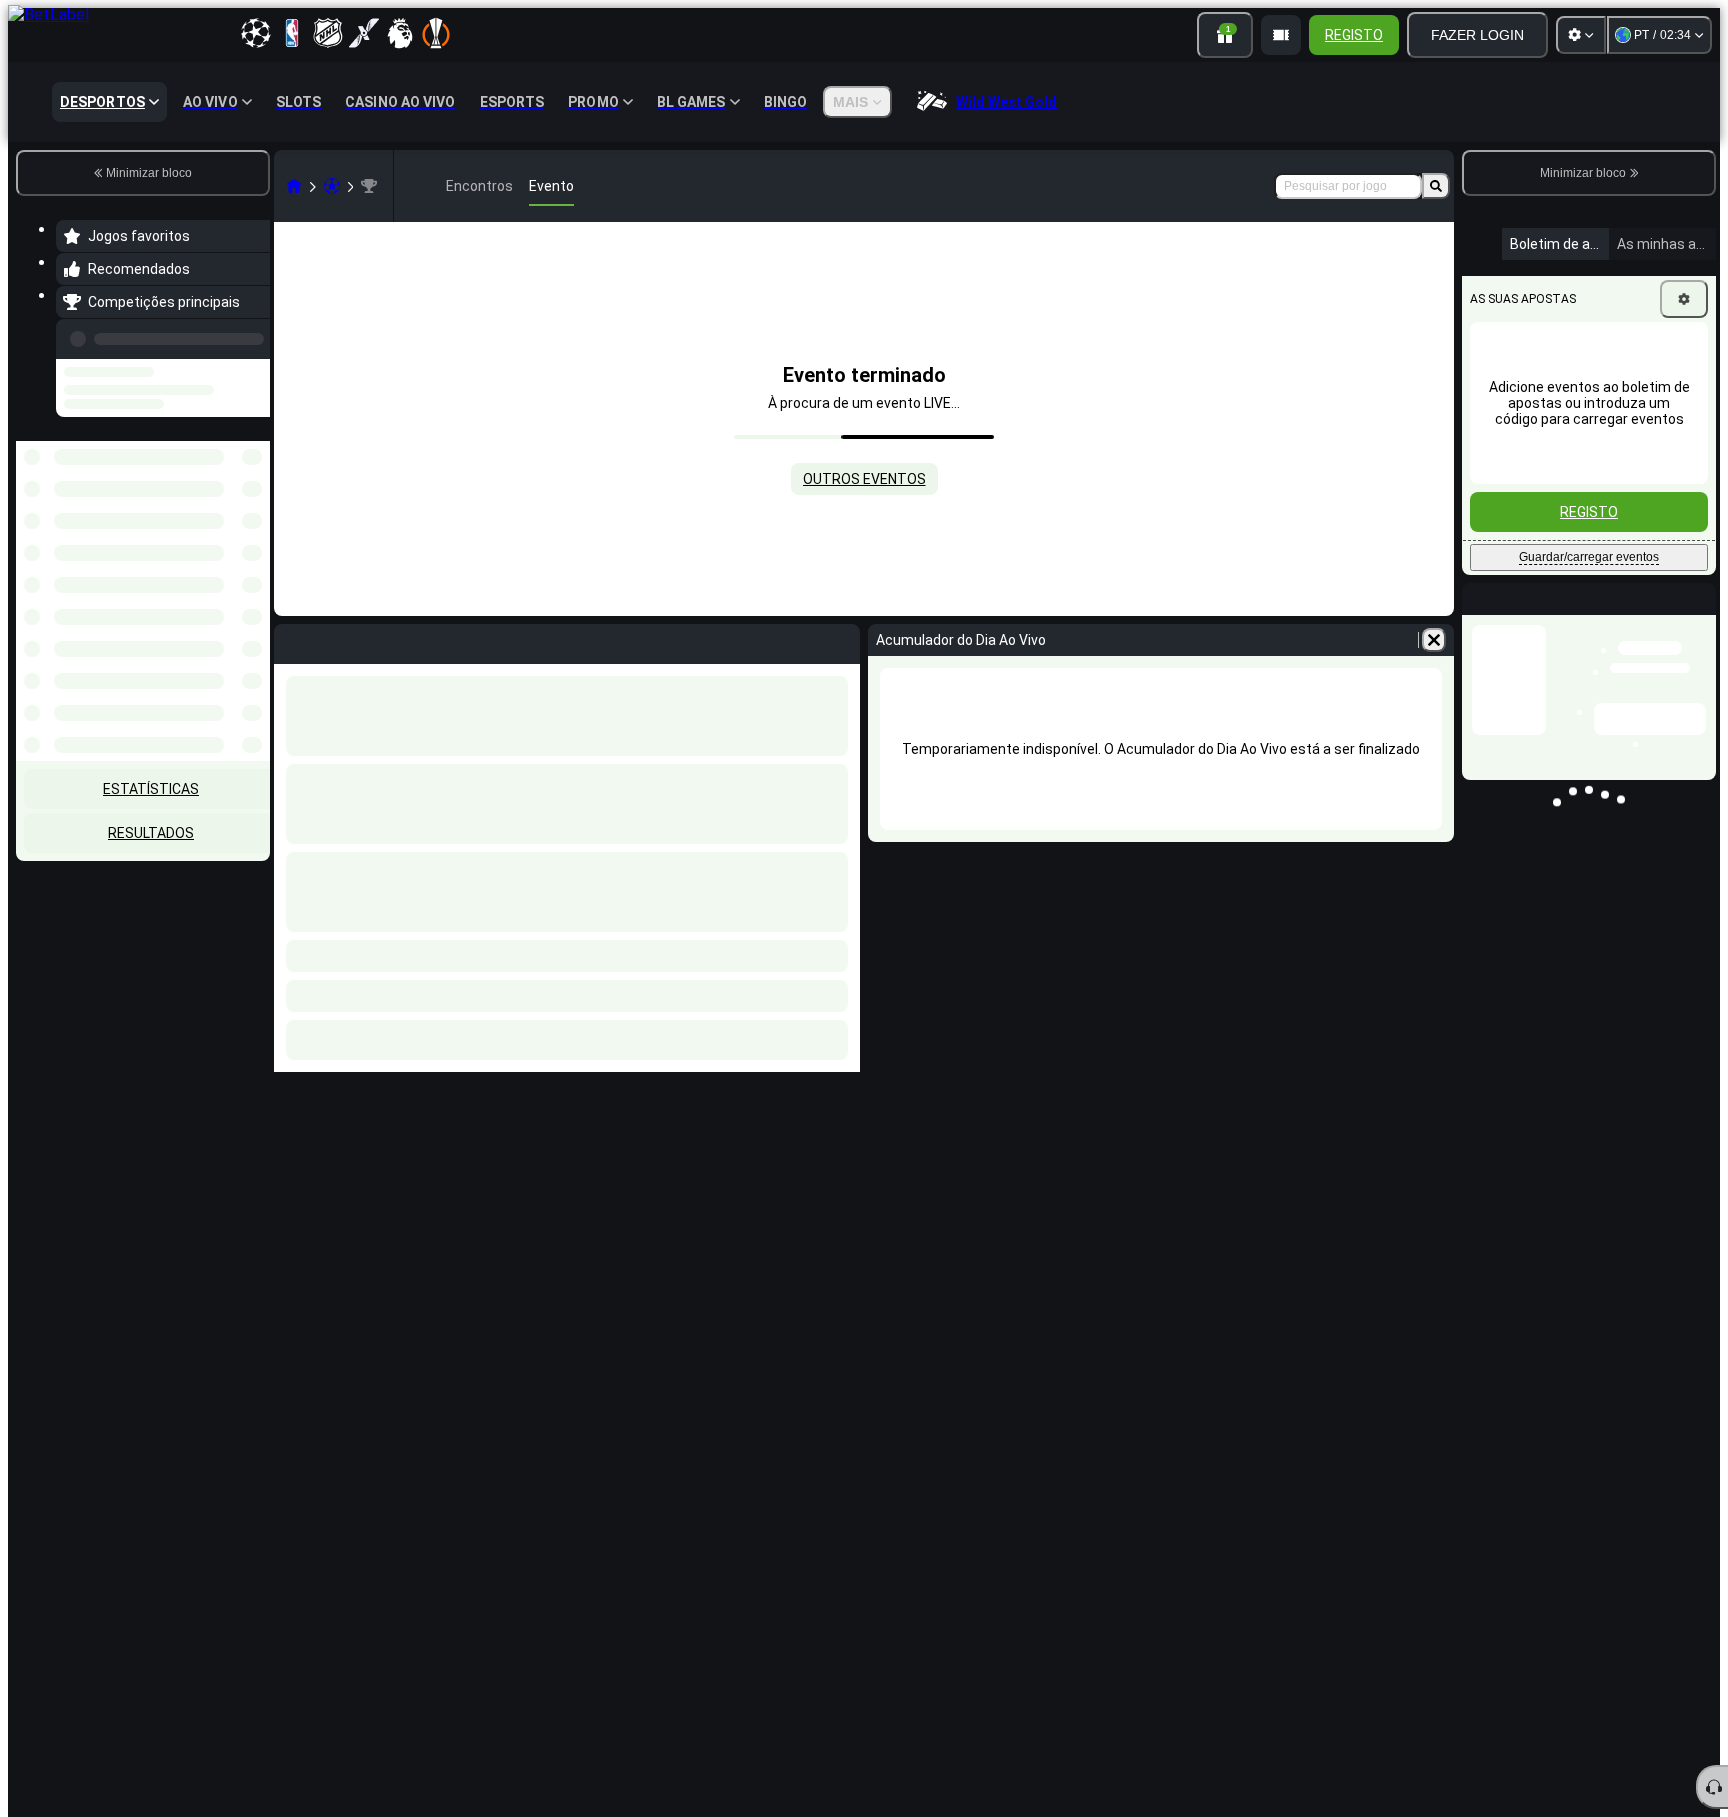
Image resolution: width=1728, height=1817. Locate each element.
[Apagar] (1434, 640)
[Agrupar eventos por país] (253, 544)
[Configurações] (1581, 35)
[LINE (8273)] (294, 186)
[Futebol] (332, 186)
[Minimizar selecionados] (228, 544)
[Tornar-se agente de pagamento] (1281, 35)
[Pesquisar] (1436, 186)
